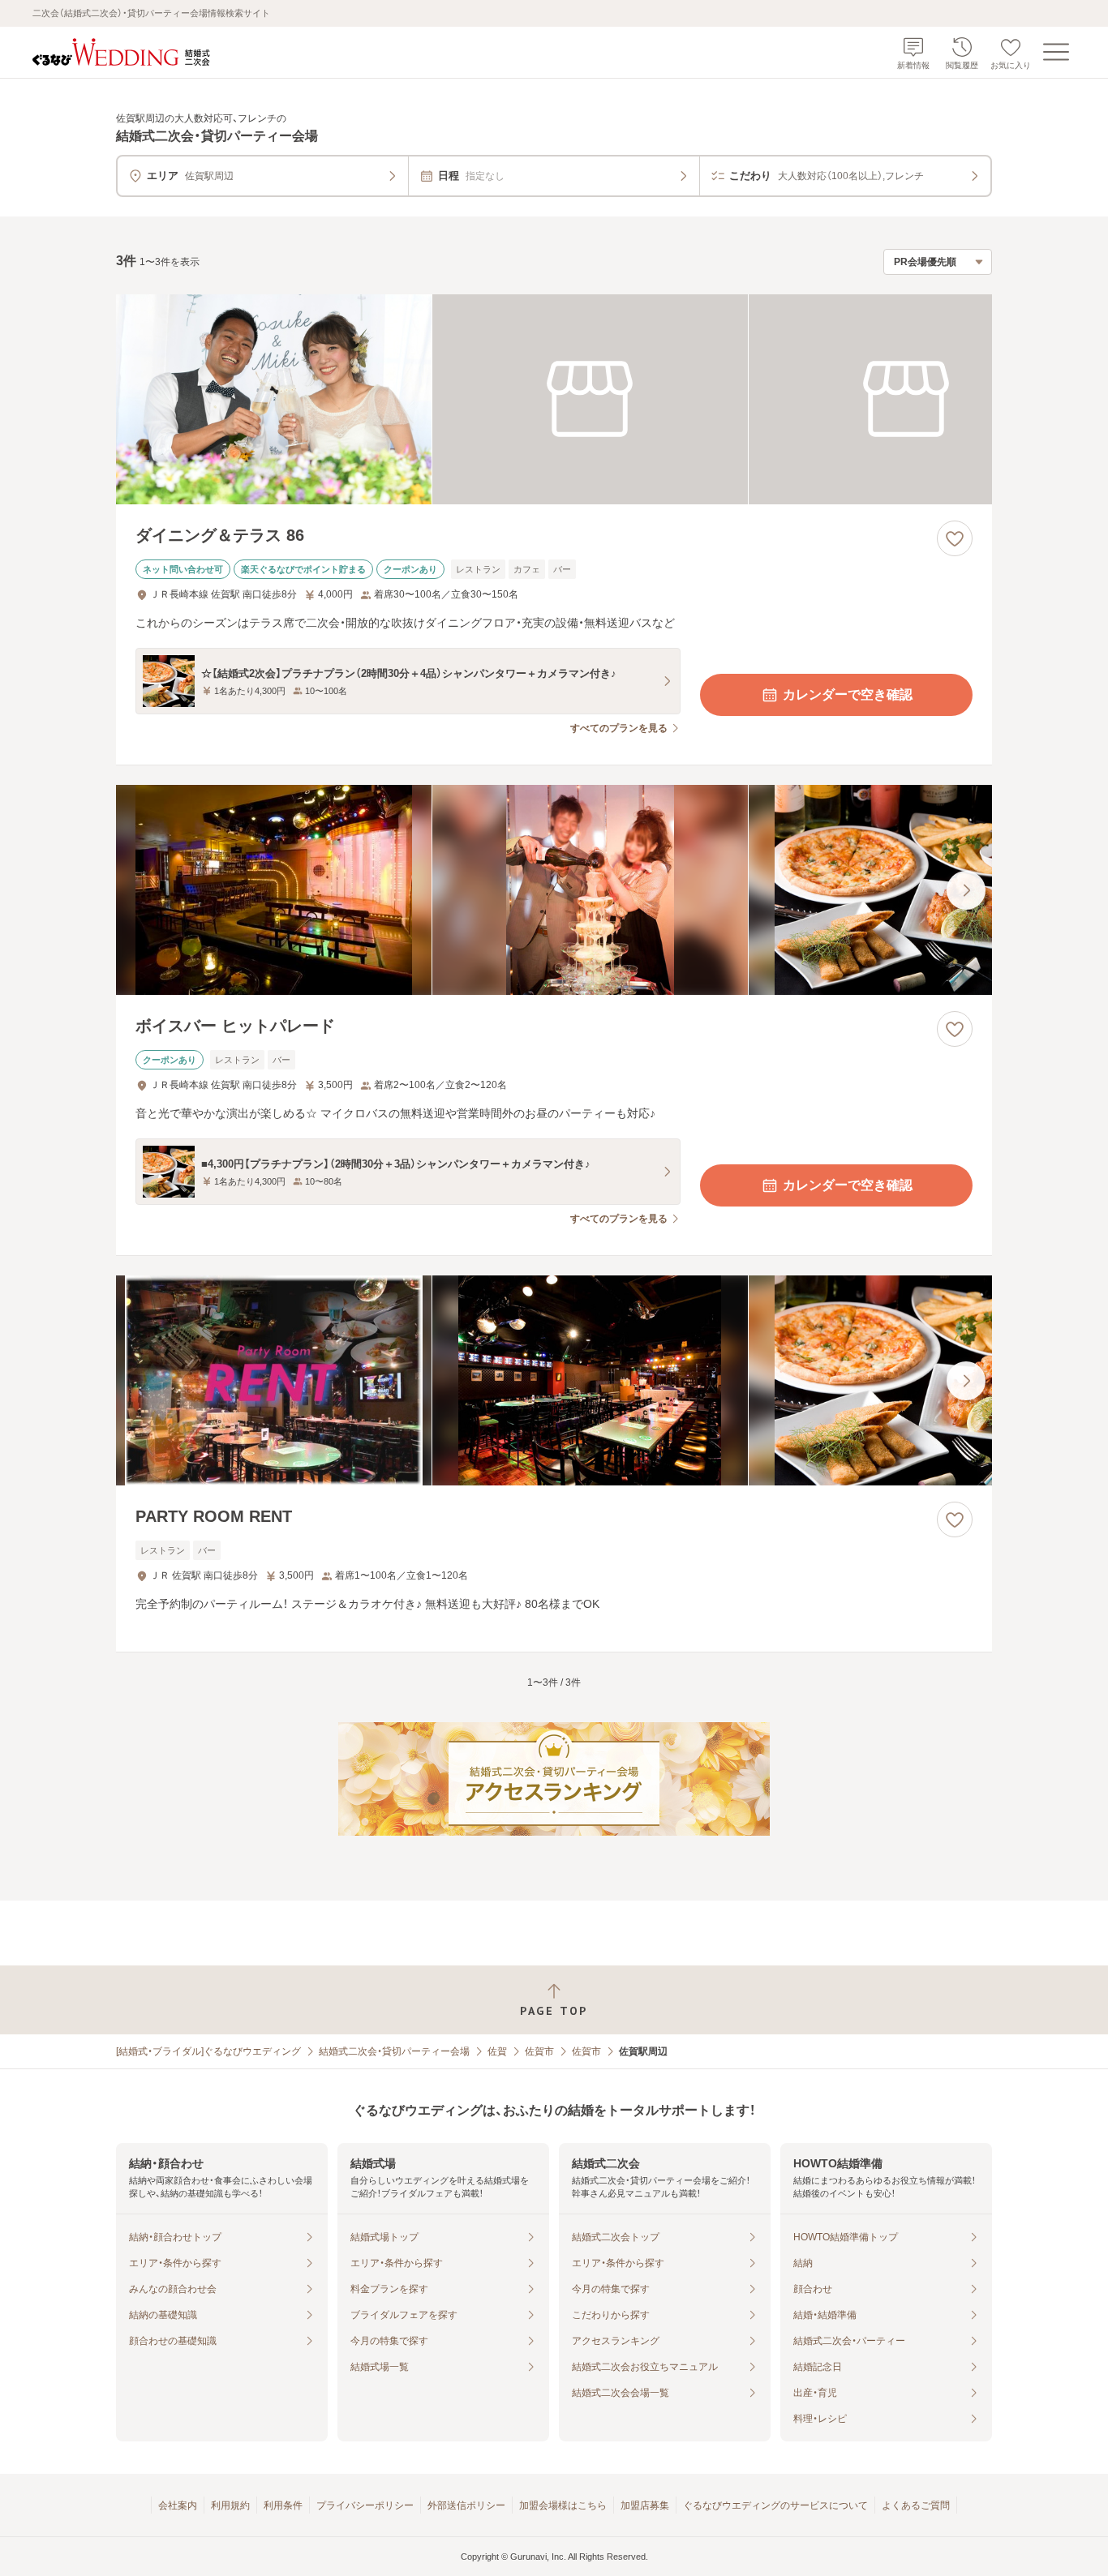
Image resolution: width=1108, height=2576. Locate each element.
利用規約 (230, 2505)
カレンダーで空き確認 (848, 694)
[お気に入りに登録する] (955, 538)
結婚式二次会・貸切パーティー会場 (394, 2051)
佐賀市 (539, 2051)
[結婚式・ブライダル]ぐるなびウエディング (208, 2051)
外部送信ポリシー (466, 2505)
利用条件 (283, 2505)
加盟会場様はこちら (563, 2505)
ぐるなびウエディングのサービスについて (775, 2505)
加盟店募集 (645, 2505)
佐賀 (497, 2051)
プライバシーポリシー (365, 2505)
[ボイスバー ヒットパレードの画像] (554, 890)
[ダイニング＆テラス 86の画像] (554, 399)
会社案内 (178, 2505)
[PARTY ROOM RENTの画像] (554, 1380)
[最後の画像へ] (966, 890)
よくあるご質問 (916, 2505)
